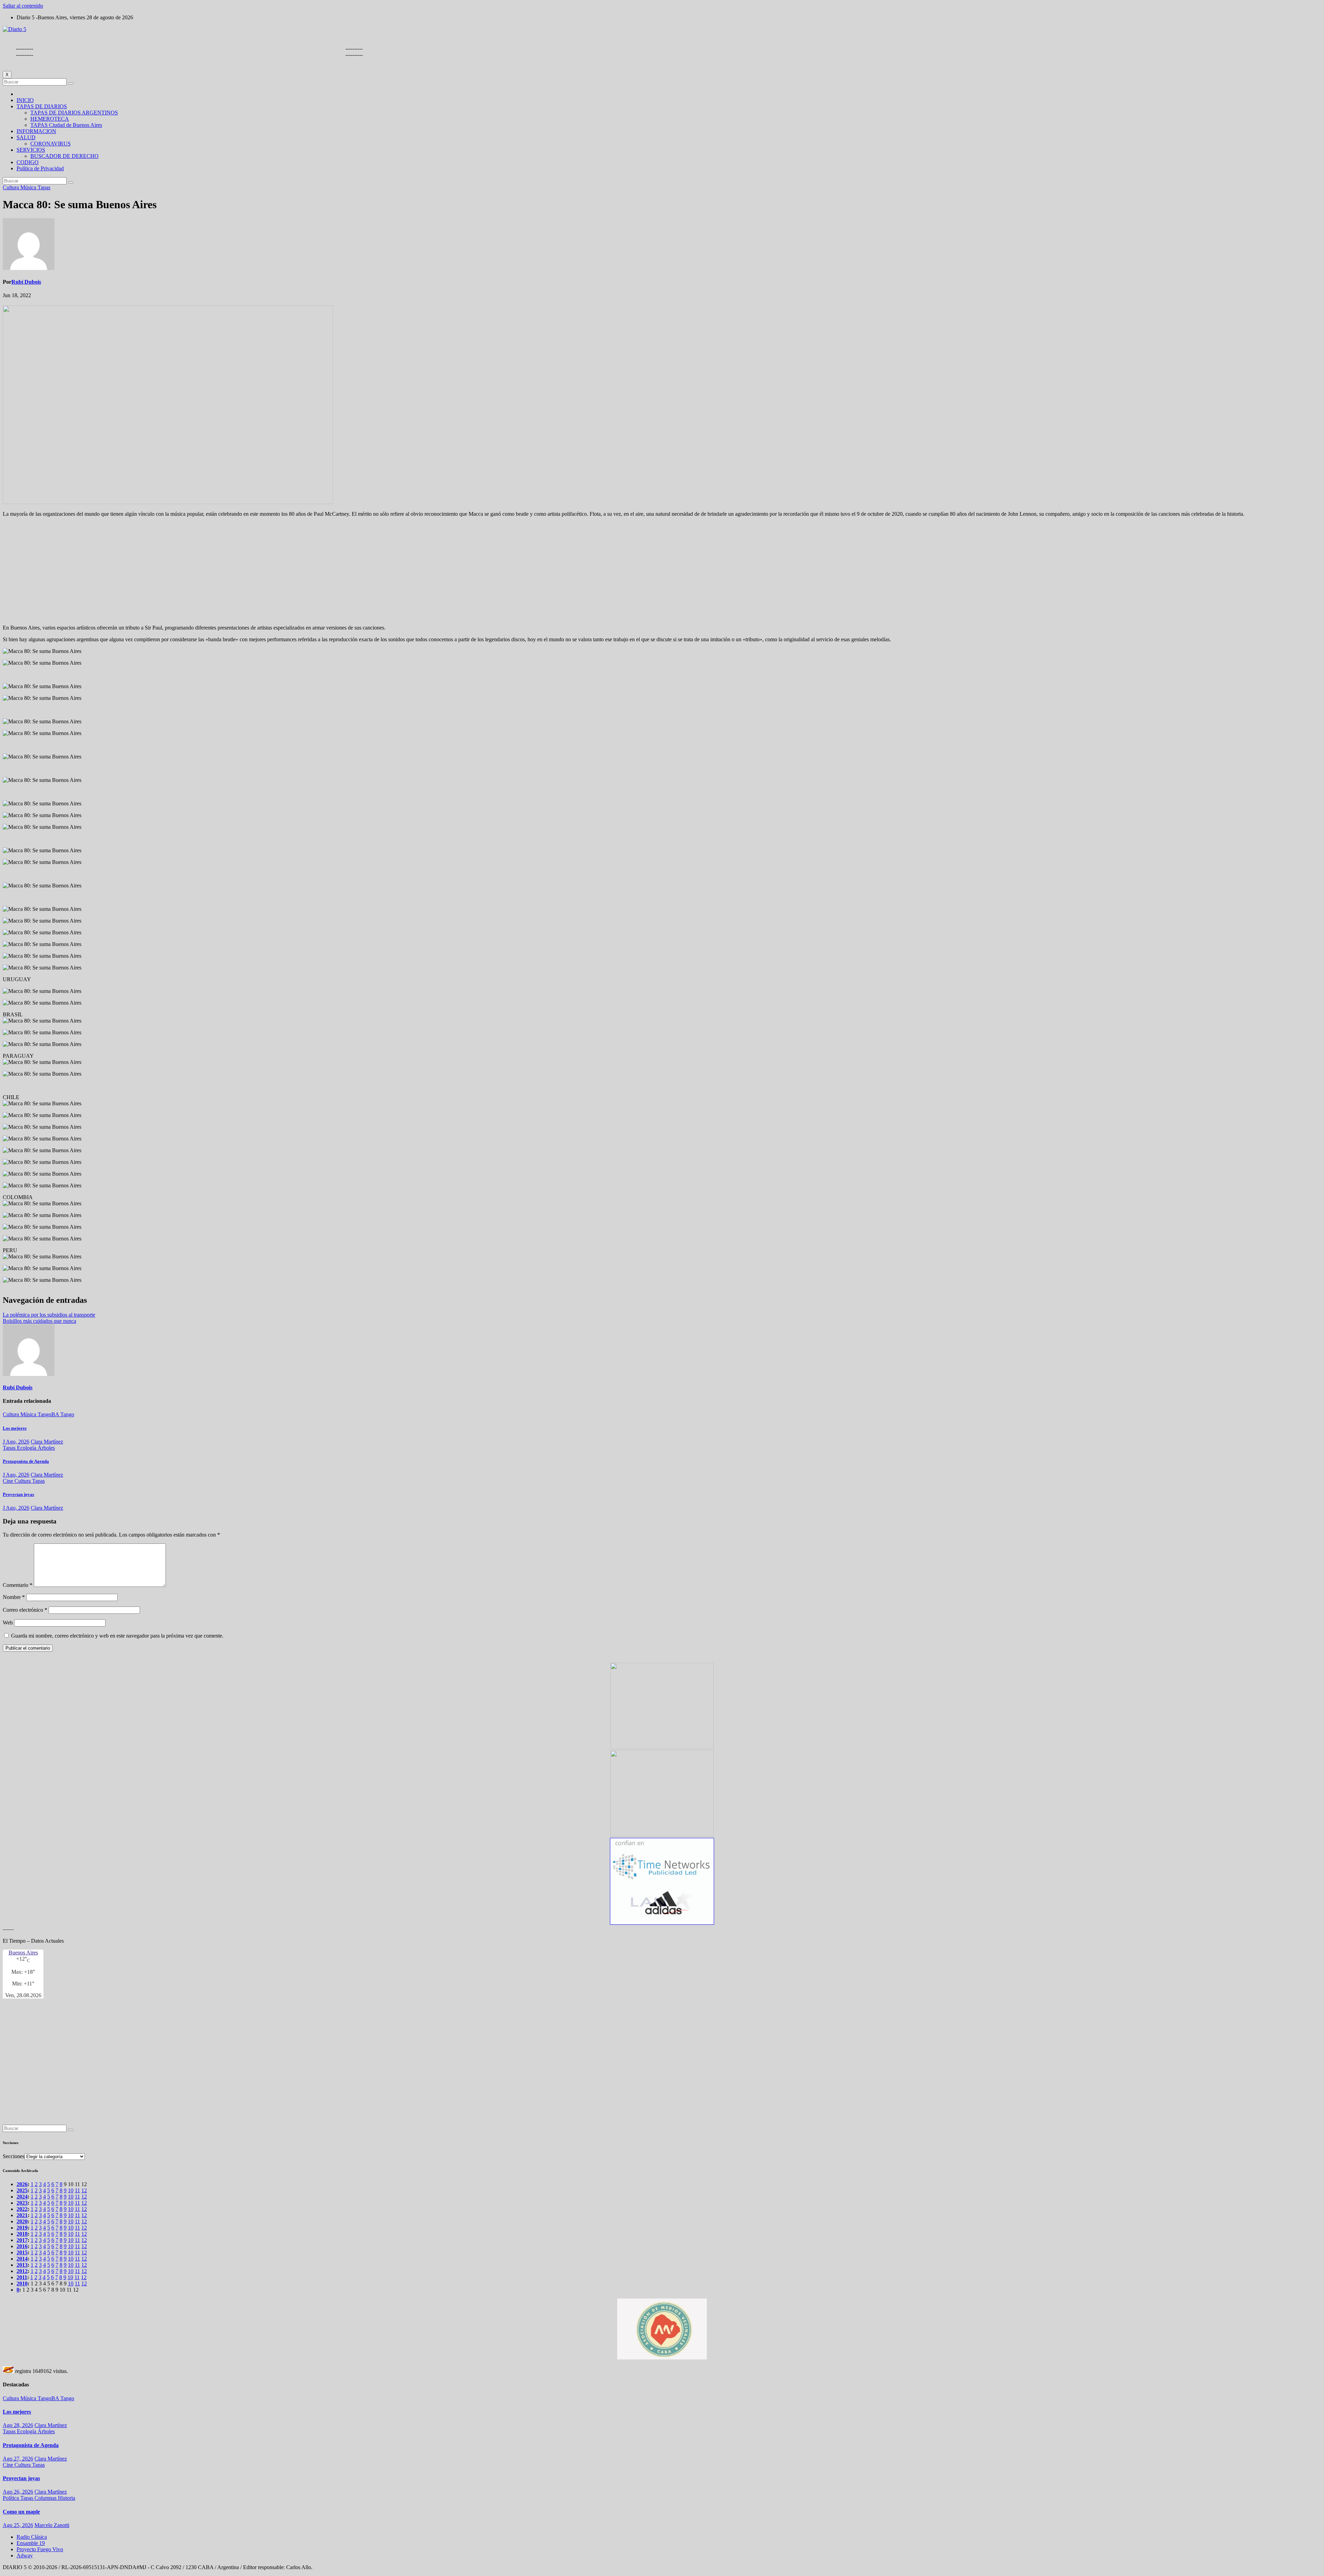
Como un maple (21, 2512)
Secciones (14, 2156)
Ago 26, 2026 (18, 2492)
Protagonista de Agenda (26, 1461)
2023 (22, 2203)
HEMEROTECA (50, 119)
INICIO (25, 100)
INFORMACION (36, 131)
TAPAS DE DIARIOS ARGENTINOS (74, 113)
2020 (22, 2221)
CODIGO (28, 162)
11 (77, 2190)
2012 (22, 2271)
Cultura (12, 187)
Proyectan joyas (18, 1494)
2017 (22, 2240)
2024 (22, 2197)
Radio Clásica (32, 2537)
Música (29, 187)
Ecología (27, 1448)
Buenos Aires (23, 1953)
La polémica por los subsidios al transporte (49, 1315)
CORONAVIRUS (51, 144)
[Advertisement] (662, 571)
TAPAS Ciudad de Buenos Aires (66, 125)
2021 (22, 2215)
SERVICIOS (31, 150)
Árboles (46, 1448)
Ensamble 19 (31, 2543)
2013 (22, 2265)
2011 (22, 2277)
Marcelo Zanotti (52, 2525)
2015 (22, 2252)
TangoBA (49, 1414)
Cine (9, 1481)
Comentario (18, 1585)
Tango (67, 1414)
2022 (22, 2209)
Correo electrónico (25, 1610)
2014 (22, 2259)
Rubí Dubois (26, 282)
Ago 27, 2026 (18, 2459)
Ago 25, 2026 (18, 2525)
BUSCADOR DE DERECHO (64, 156)
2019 (22, 2228)
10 (71, 2190)
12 (84, 2190)
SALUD (26, 137)
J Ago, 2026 (16, 1442)
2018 (22, 2234)
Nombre (14, 1597)
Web (8, 1623)
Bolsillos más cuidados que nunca (39, 1321)
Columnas (46, 2498)
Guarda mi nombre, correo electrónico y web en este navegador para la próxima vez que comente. (117, 1636)
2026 (22, 2184)
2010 (22, 2283)
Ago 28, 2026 (18, 2425)
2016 (22, 2246)
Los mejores (15, 1428)
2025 (22, 2190)
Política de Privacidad (40, 168)
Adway (25, 2555)
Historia (67, 2498)
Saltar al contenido (23, 6)
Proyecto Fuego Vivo (40, 2549)
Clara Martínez (47, 1442)
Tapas (44, 187)
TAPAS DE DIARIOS (42, 106)
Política (12, 2498)
